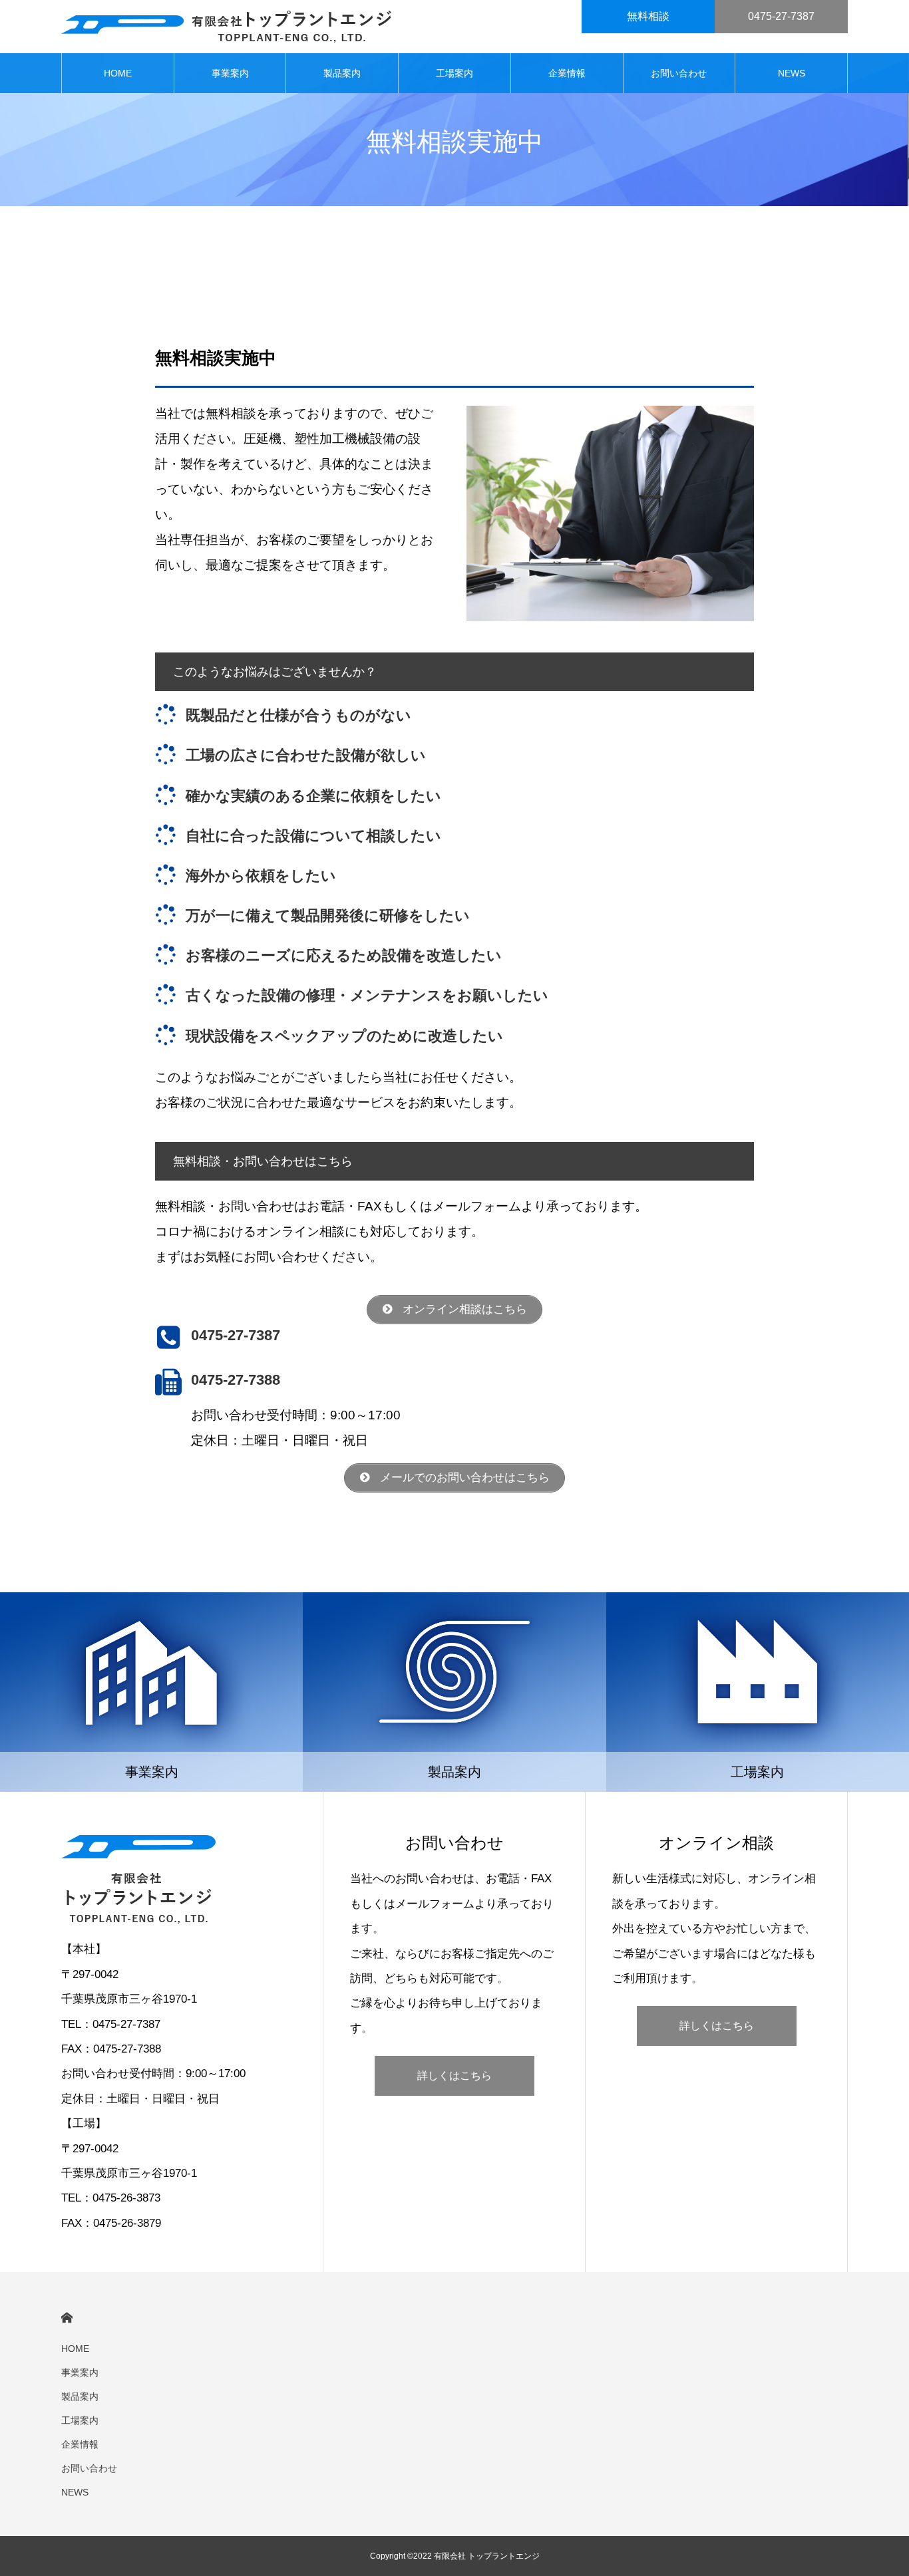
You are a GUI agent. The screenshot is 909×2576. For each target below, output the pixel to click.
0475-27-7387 (781, 16)
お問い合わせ (679, 73)
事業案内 (230, 73)
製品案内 (342, 73)
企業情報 (567, 73)
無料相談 (648, 16)
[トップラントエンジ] (226, 27)
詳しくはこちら (454, 2075)
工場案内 (454, 73)
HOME (118, 73)
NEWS (792, 73)
